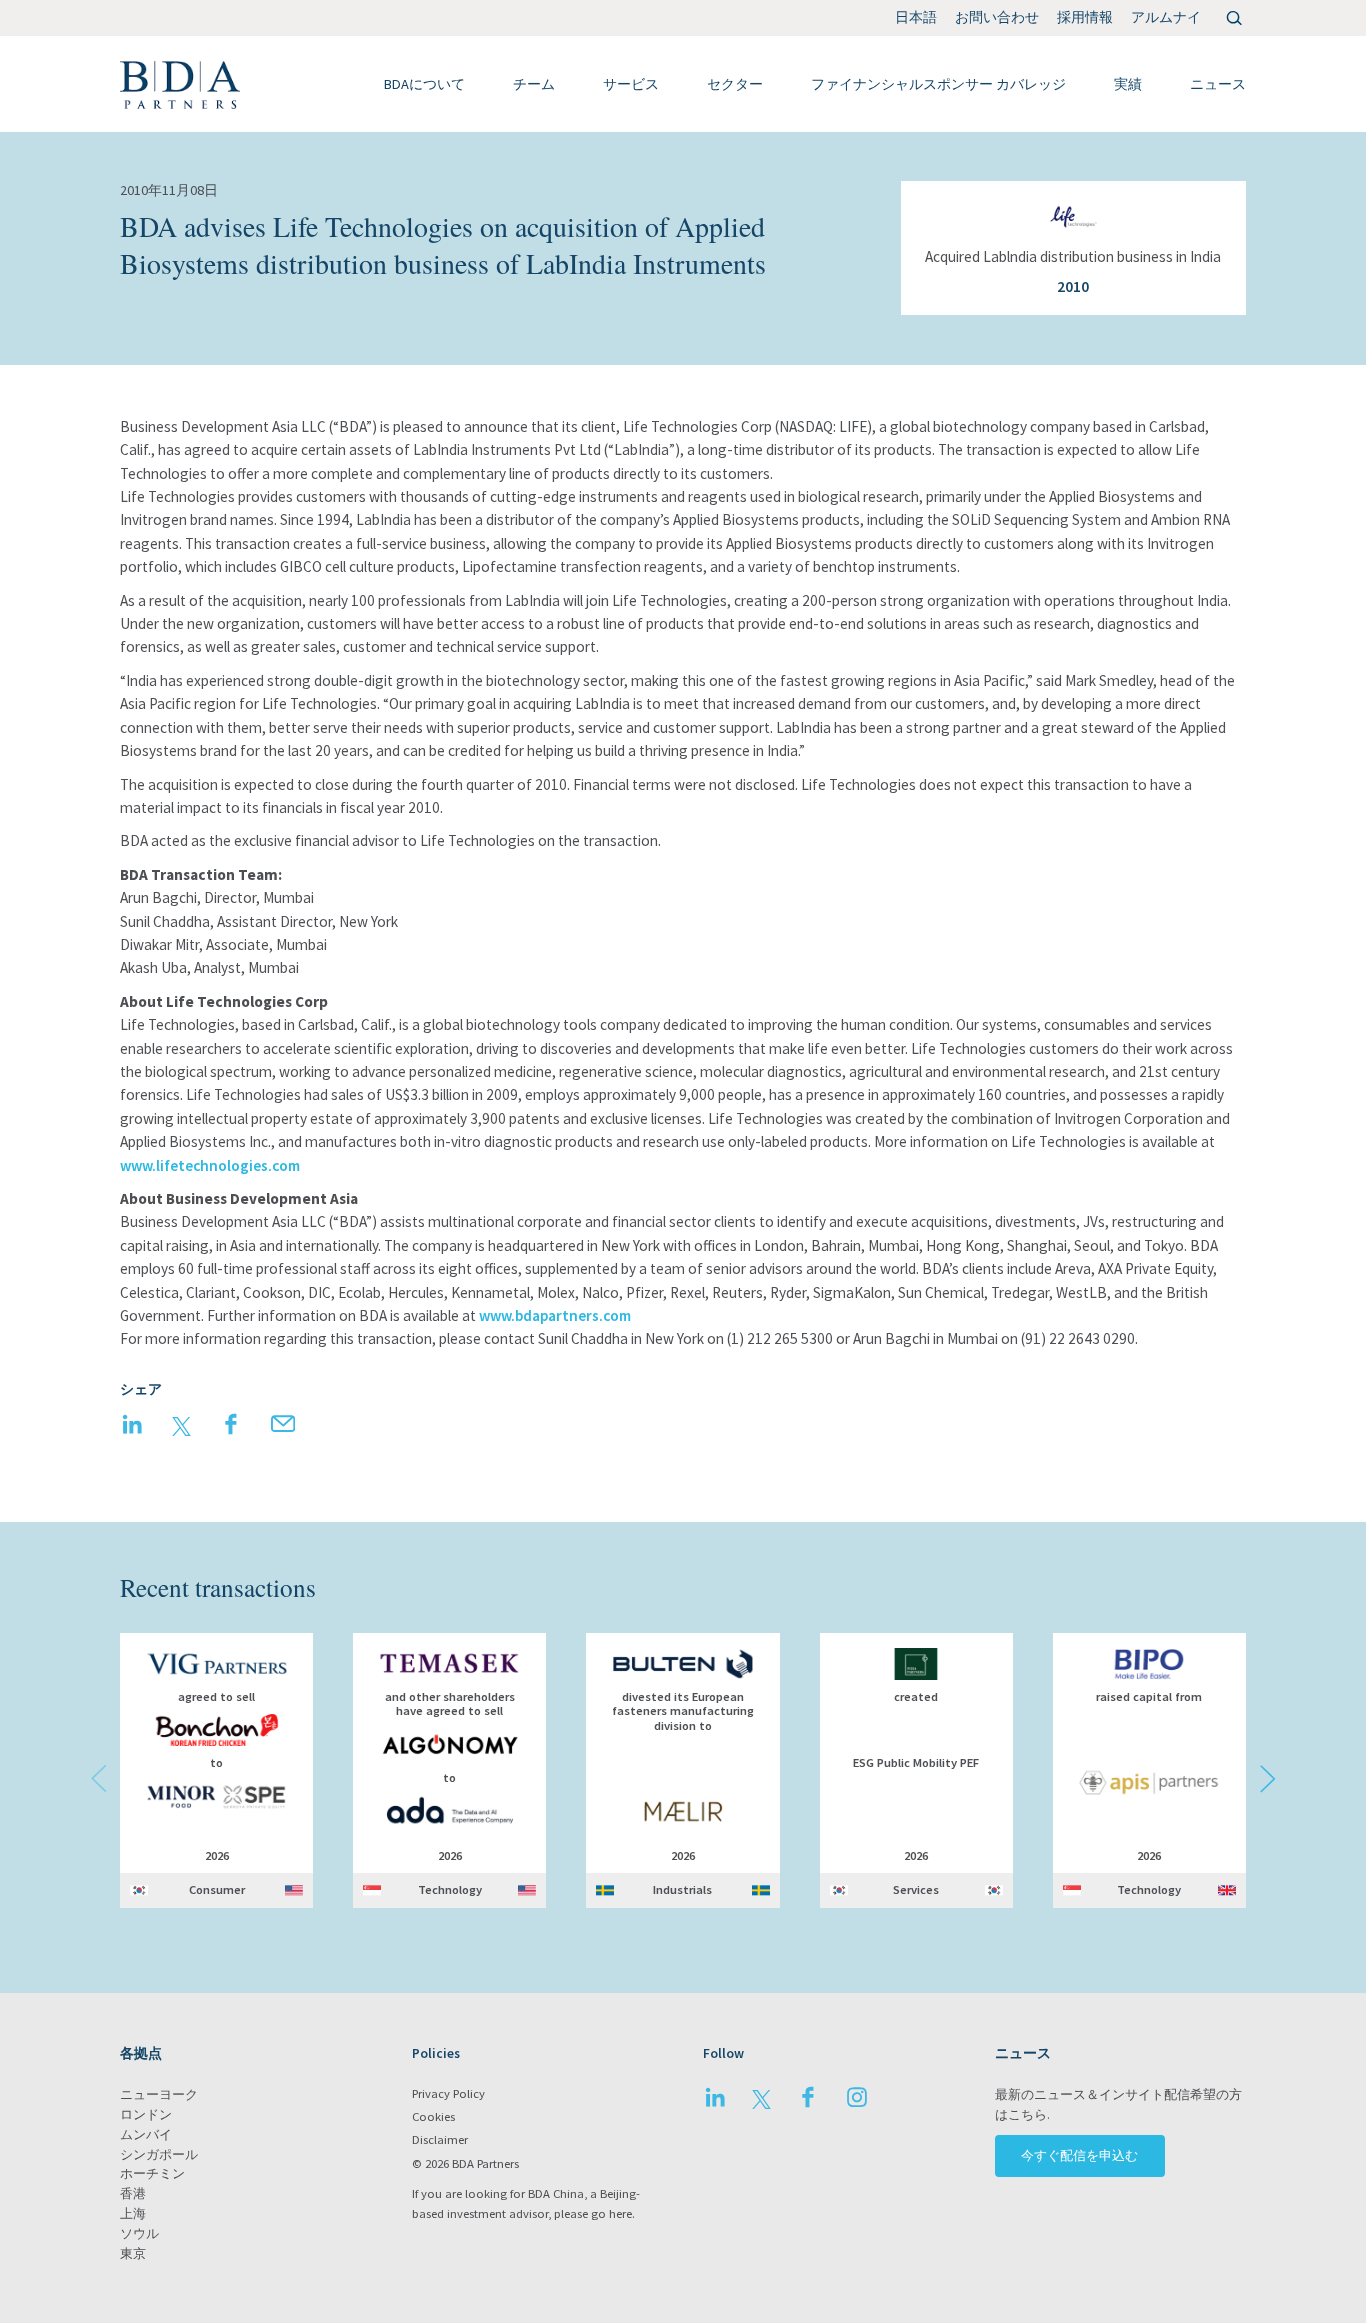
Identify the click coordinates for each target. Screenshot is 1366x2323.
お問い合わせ (997, 17)
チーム (534, 84)
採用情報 (1085, 17)
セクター (735, 84)
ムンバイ (146, 2134)
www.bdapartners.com (555, 1315)
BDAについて (424, 84)
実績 (1128, 84)
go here (611, 2213)
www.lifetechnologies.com (210, 1165)
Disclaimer (440, 2139)
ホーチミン (152, 2173)
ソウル (139, 2233)
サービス (631, 84)
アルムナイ (1166, 17)
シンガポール (159, 2154)
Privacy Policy (448, 2093)
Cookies (433, 2116)
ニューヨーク (159, 2094)
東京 (133, 2253)
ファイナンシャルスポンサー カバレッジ (938, 84)
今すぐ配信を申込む (1079, 2155)
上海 (133, 2213)
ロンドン (146, 2114)
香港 (133, 2193)
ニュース (1218, 84)
